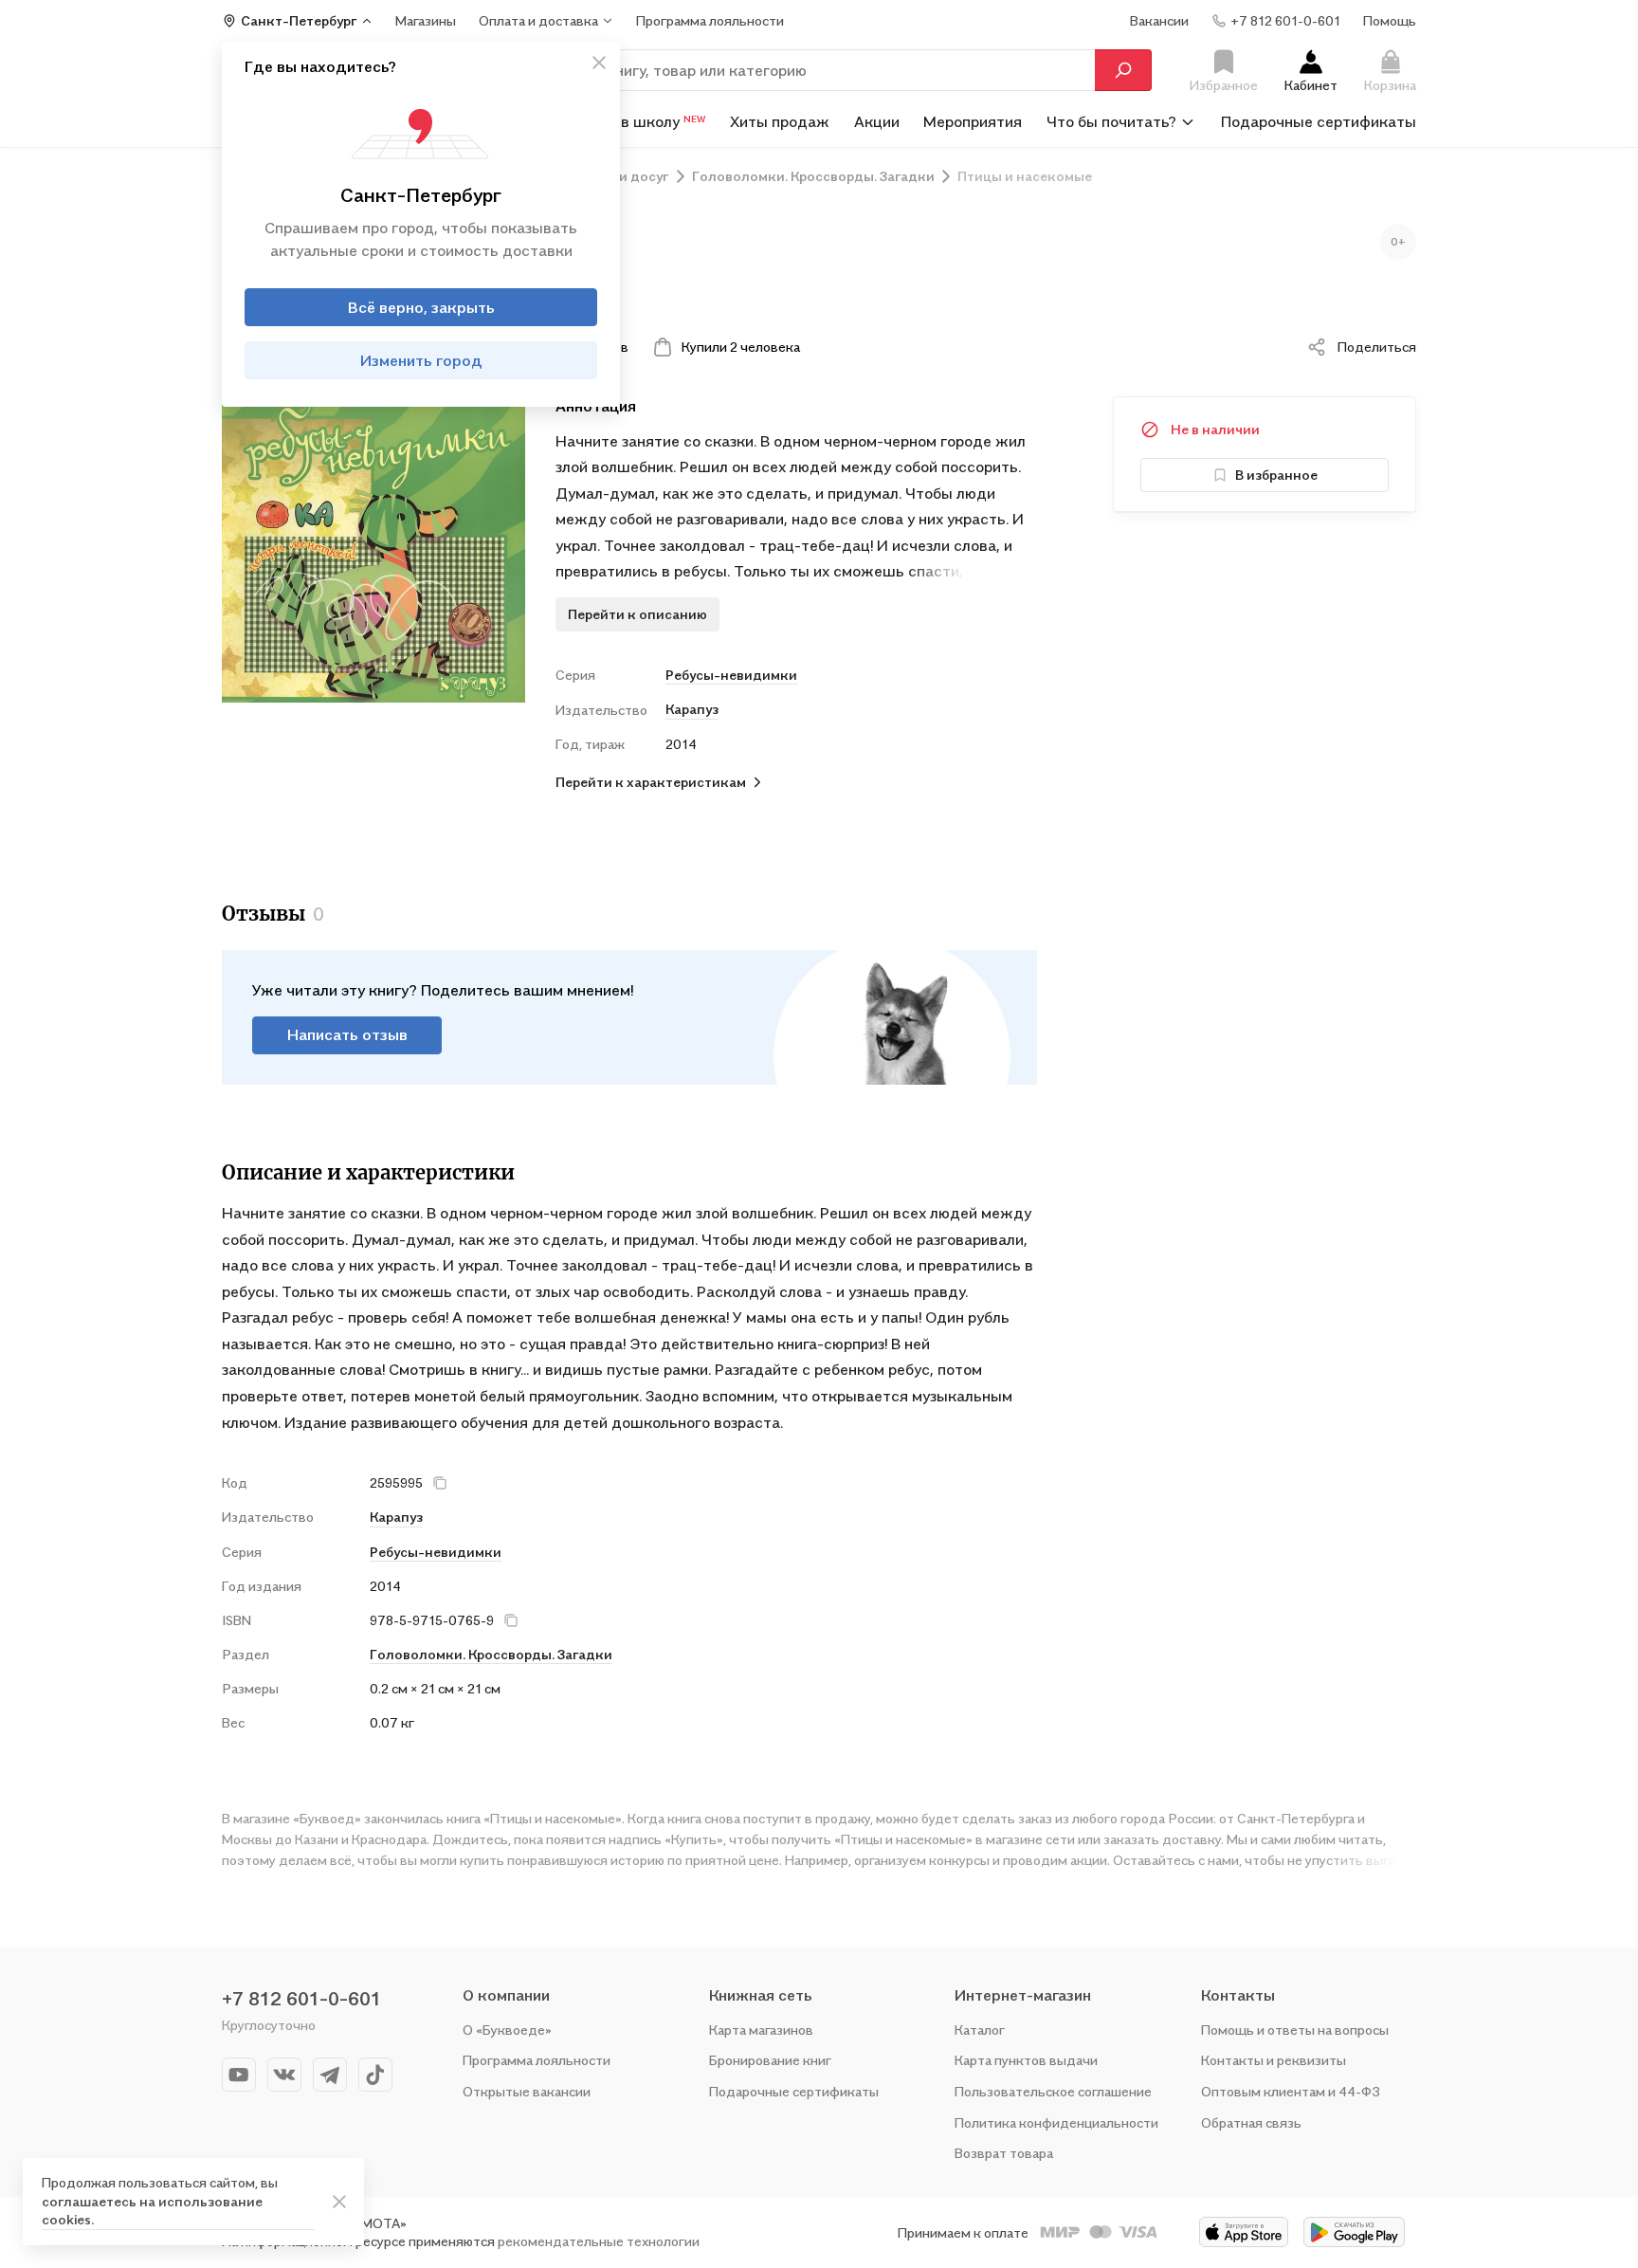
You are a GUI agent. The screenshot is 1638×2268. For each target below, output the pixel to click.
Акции (877, 121)
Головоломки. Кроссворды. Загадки (491, 1654)
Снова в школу (639, 121)
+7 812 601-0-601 (301, 1999)
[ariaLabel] (339, 2202)
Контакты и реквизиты (1274, 2060)
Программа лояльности (537, 2060)
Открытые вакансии (527, 2091)
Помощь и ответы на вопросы (1295, 2030)
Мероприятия (973, 121)
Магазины (426, 20)
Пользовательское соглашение (1053, 2091)
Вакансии (1159, 20)
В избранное (1276, 475)
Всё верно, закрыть (421, 307)
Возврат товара (1004, 2153)
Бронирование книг (770, 2060)
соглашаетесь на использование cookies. (152, 2211)
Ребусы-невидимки (731, 675)
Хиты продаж (780, 121)
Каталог (980, 2030)
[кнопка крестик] (599, 63)
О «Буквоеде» (507, 2030)
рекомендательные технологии (599, 2241)
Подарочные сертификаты (1319, 121)
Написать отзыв (347, 1034)
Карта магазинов (761, 2030)
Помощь (1390, 20)
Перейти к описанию (637, 614)
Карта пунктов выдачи (1026, 2060)
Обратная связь (1251, 2122)
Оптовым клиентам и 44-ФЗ (1291, 2091)
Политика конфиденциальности (1056, 2122)
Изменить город (421, 360)
